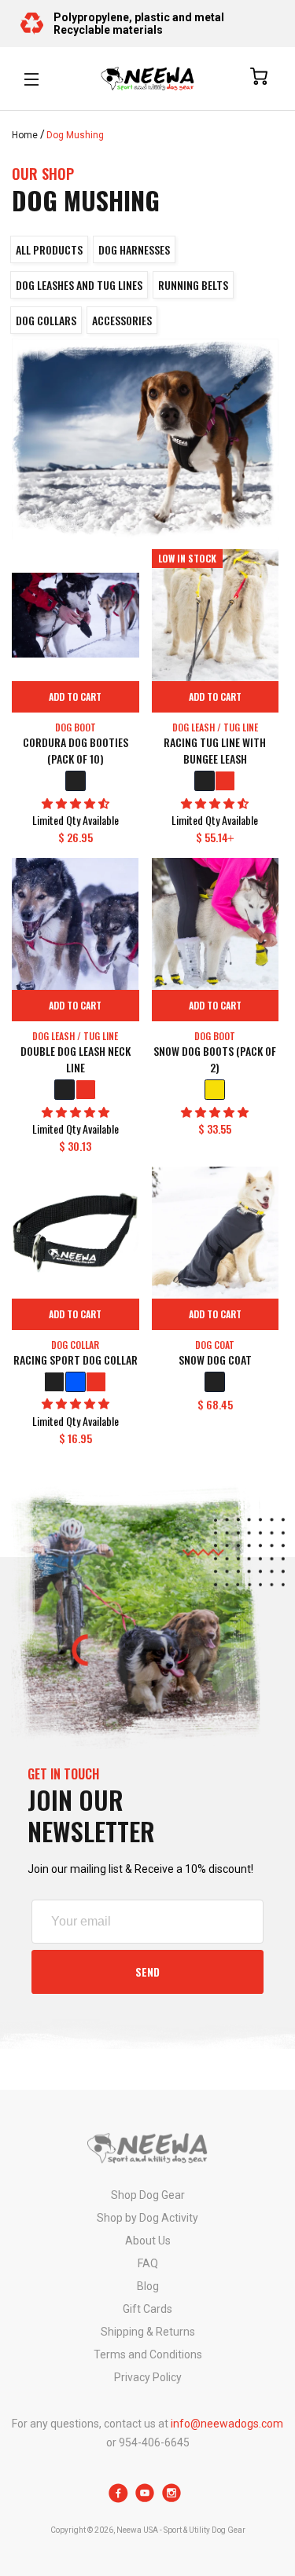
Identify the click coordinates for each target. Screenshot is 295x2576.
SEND (147, 1971)
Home (25, 135)
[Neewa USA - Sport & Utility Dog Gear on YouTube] (145, 2499)
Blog (148, 2286)
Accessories (122, 320)
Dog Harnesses (134, 249)
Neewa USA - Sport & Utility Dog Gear (181, 2530)
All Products (49, 249)
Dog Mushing (75, 135)
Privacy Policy (148, 2377)
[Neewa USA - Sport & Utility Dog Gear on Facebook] (118, 2499)
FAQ (148, 2263)
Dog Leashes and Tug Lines (79, 285)
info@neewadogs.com (227, 2424)
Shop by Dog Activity (147, 2218)
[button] (76, 804)
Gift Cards (147, 2309)
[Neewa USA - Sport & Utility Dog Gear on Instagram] (172, 2499)
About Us (148, 2241)
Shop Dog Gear (148, 2195)
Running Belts (193, 285)
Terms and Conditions (148, 2354)
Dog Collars (46, 320)
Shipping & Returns (148, 2332)
